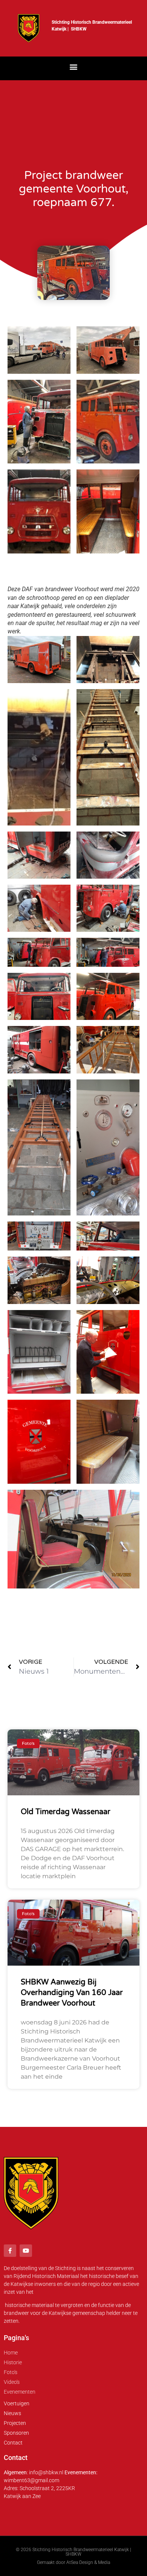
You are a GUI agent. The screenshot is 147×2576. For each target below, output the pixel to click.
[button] (74, 67)
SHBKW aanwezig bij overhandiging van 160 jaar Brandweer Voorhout (72, 1993)
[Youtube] (26, 2251)
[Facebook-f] (10, 2251)
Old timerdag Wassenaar (66, 1812)
